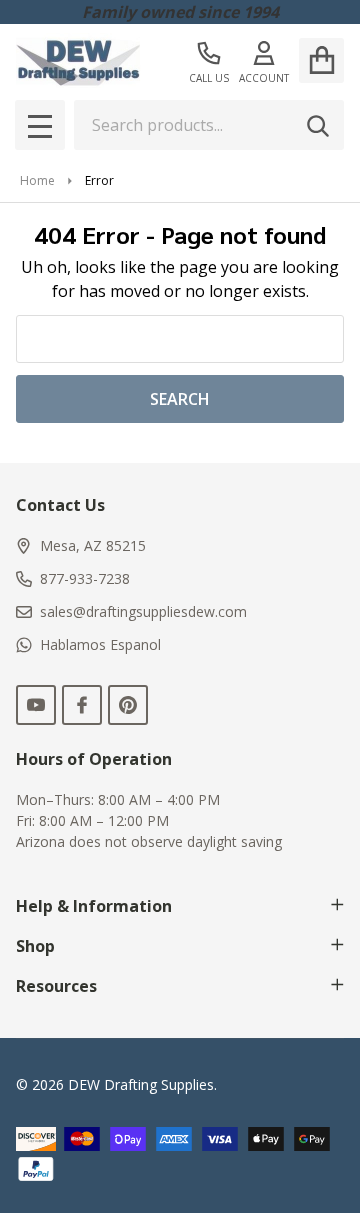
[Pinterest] (128, 705)
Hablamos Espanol (100, 644)
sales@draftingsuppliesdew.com (143, 611)
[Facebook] (82, 705)
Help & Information (94, 906)
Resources (56, 986)
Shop (35, 946)
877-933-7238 (85, 578)
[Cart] (321, 60)
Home (37, 180)
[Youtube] (36, 705)
